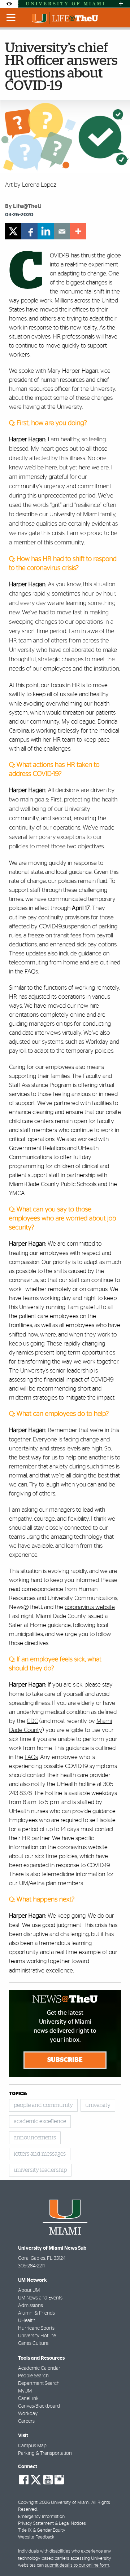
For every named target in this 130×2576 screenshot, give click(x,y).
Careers (26, 2421)
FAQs (31, 1757)
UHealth (27, 2321)
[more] (78, 231)
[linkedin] (46, 231)
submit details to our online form (77, 2565)
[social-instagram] (59, 2480)
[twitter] (13, 231)
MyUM (25, 2391)
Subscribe (65, 2060)
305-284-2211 (31, 2266)
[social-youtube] (48, 2480)
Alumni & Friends (36, 2313)
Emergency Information (41, 2517)
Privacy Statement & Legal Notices (52, 2524)
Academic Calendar (39, 2368)
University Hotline (37, 2336)
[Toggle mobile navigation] (11, 18)
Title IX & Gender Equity (42, 2530)
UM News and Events (40, 2298)
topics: (18, 2094)
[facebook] (29, 231)
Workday (28, 2414)
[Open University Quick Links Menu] (121, 4)
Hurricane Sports (36, 2328)
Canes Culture (33, 2343)
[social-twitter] (36, 2479)
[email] (62, 231)
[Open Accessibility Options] (9, 4)
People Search (33, 2376)
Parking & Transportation (45, 2453)
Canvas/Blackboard (39, 2406)
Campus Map (32, 2446)
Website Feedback (36, 2537)
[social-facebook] (24, 2480)
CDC (32, 1721)
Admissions (31, 2306)
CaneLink (28, 2399)
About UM (29, 2290)
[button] (115, 2556)
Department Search (39, 2383)
